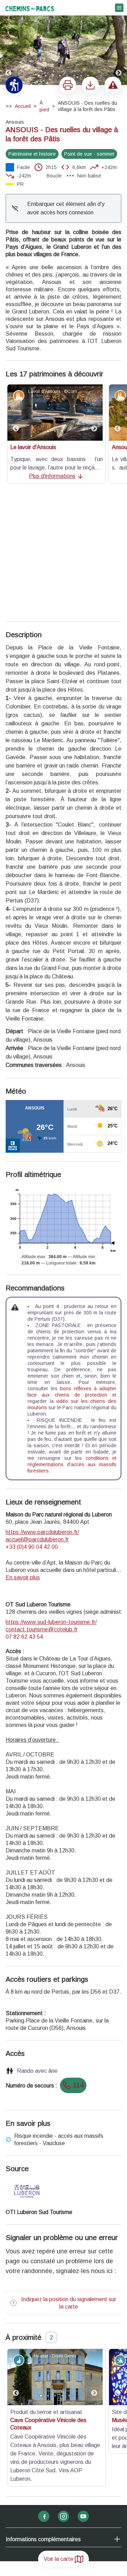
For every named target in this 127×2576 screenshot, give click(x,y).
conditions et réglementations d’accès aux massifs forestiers (72, 1336)
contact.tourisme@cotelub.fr (42, 1501)
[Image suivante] (119, 43)
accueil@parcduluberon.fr (37, 1412)
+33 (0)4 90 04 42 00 (32, 1419)
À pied (44, 106)
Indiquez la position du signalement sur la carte (69, 2175)
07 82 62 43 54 (24, 1509)
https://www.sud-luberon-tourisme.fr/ (51, 1494)
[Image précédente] (8, 43)
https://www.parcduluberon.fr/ (42, 1404)
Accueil (23, 106)
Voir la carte (59, 2559)
